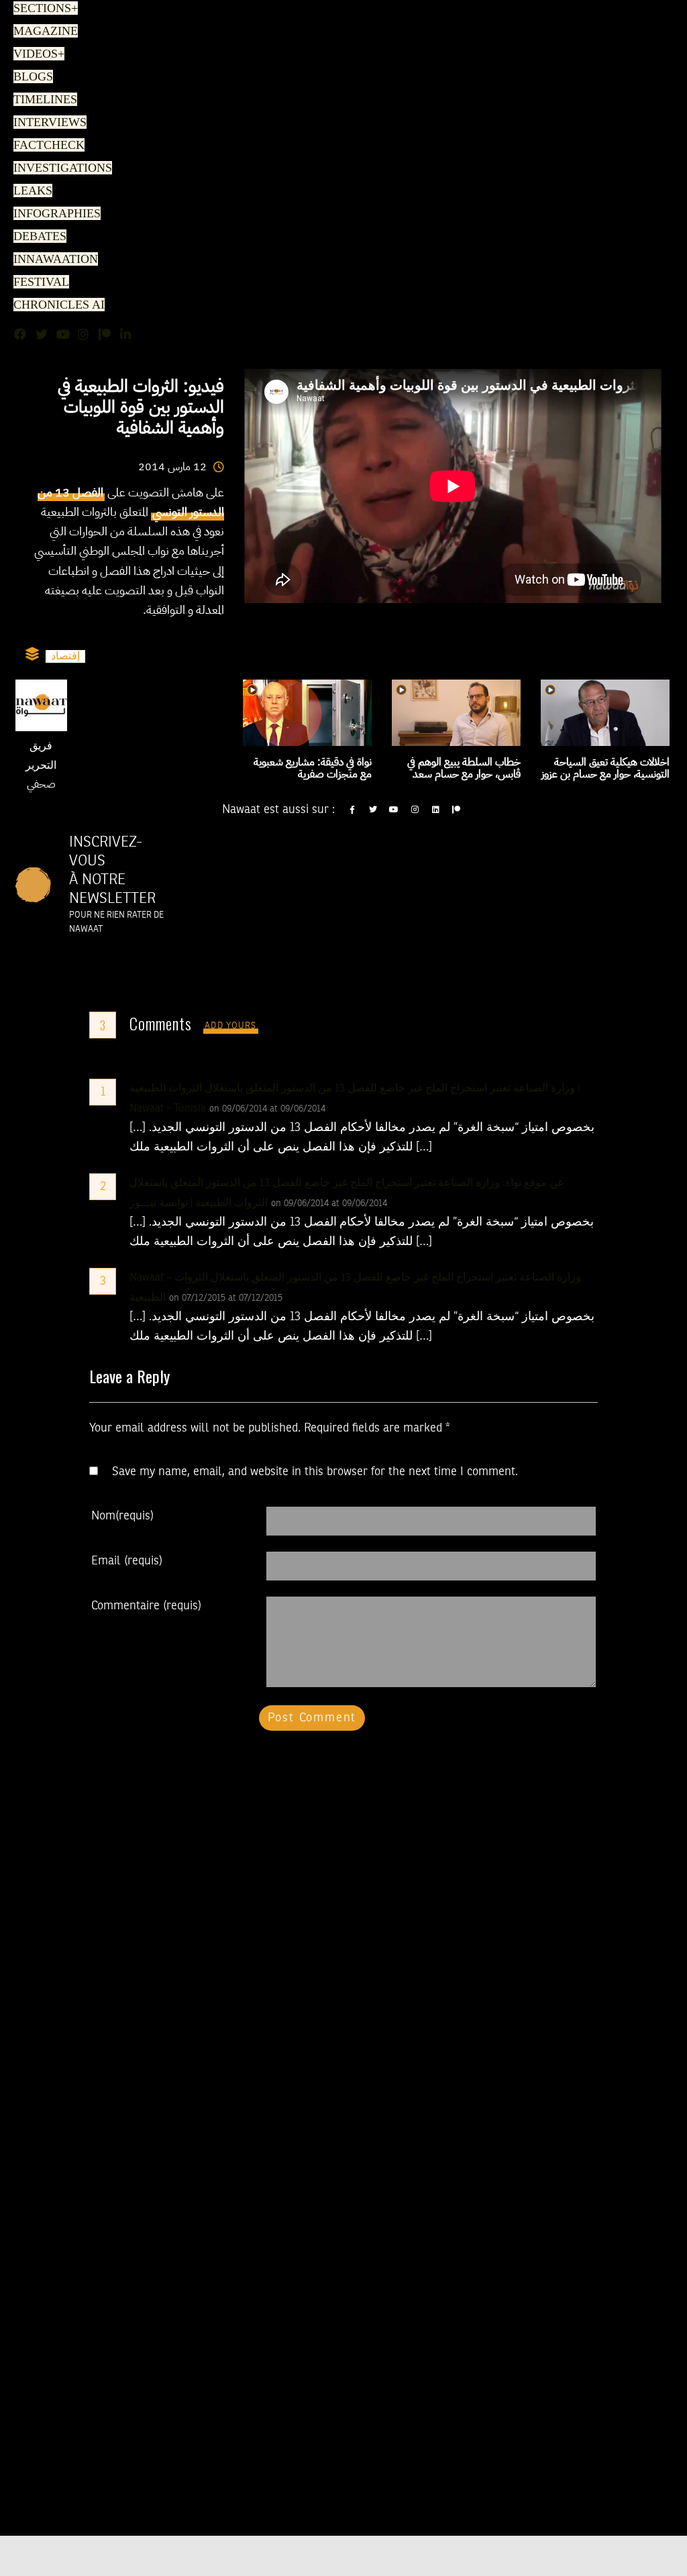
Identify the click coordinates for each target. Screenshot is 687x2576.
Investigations (58, 168)
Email (127, 1561)
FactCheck (45, 146)
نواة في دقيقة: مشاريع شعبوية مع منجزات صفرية (313, 768)
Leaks (31, 191)
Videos (37, 54)
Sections (44, 9)
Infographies (55, 214)
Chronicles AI (55, 305)
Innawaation (52, 260)
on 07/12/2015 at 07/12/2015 (227, 1298)
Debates (38, 237)
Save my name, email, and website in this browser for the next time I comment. (315, 1472)
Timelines (43, 100)
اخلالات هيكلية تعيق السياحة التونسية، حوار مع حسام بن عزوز (605, 768)
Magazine (42, 32)
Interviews (47, 123)
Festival (38, 282)
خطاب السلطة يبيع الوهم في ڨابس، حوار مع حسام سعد (464, 768)
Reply (358, 1109)
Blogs (31, 77)
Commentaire (146, 1606)
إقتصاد (65, 656)
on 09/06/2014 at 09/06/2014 (269, 1109)
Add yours (231, 1026)
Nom (122, 1516)
